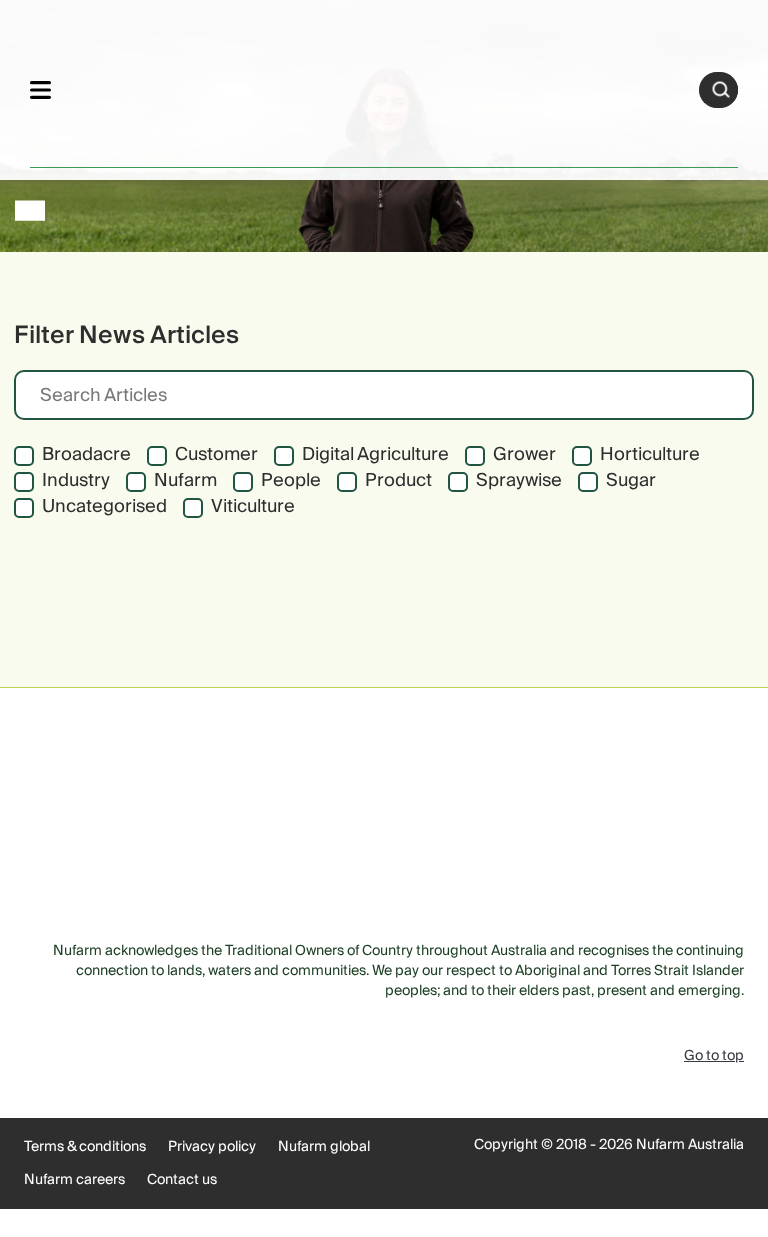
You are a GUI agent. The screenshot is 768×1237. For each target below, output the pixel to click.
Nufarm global (324, 1147)
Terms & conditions (85, 1147)
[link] (375, 86)
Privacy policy (212, 1147)
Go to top (714, 1056)
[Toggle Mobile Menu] (40, 89)
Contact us (182, 1180)
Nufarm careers (74, 1180)
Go (721, 90)
